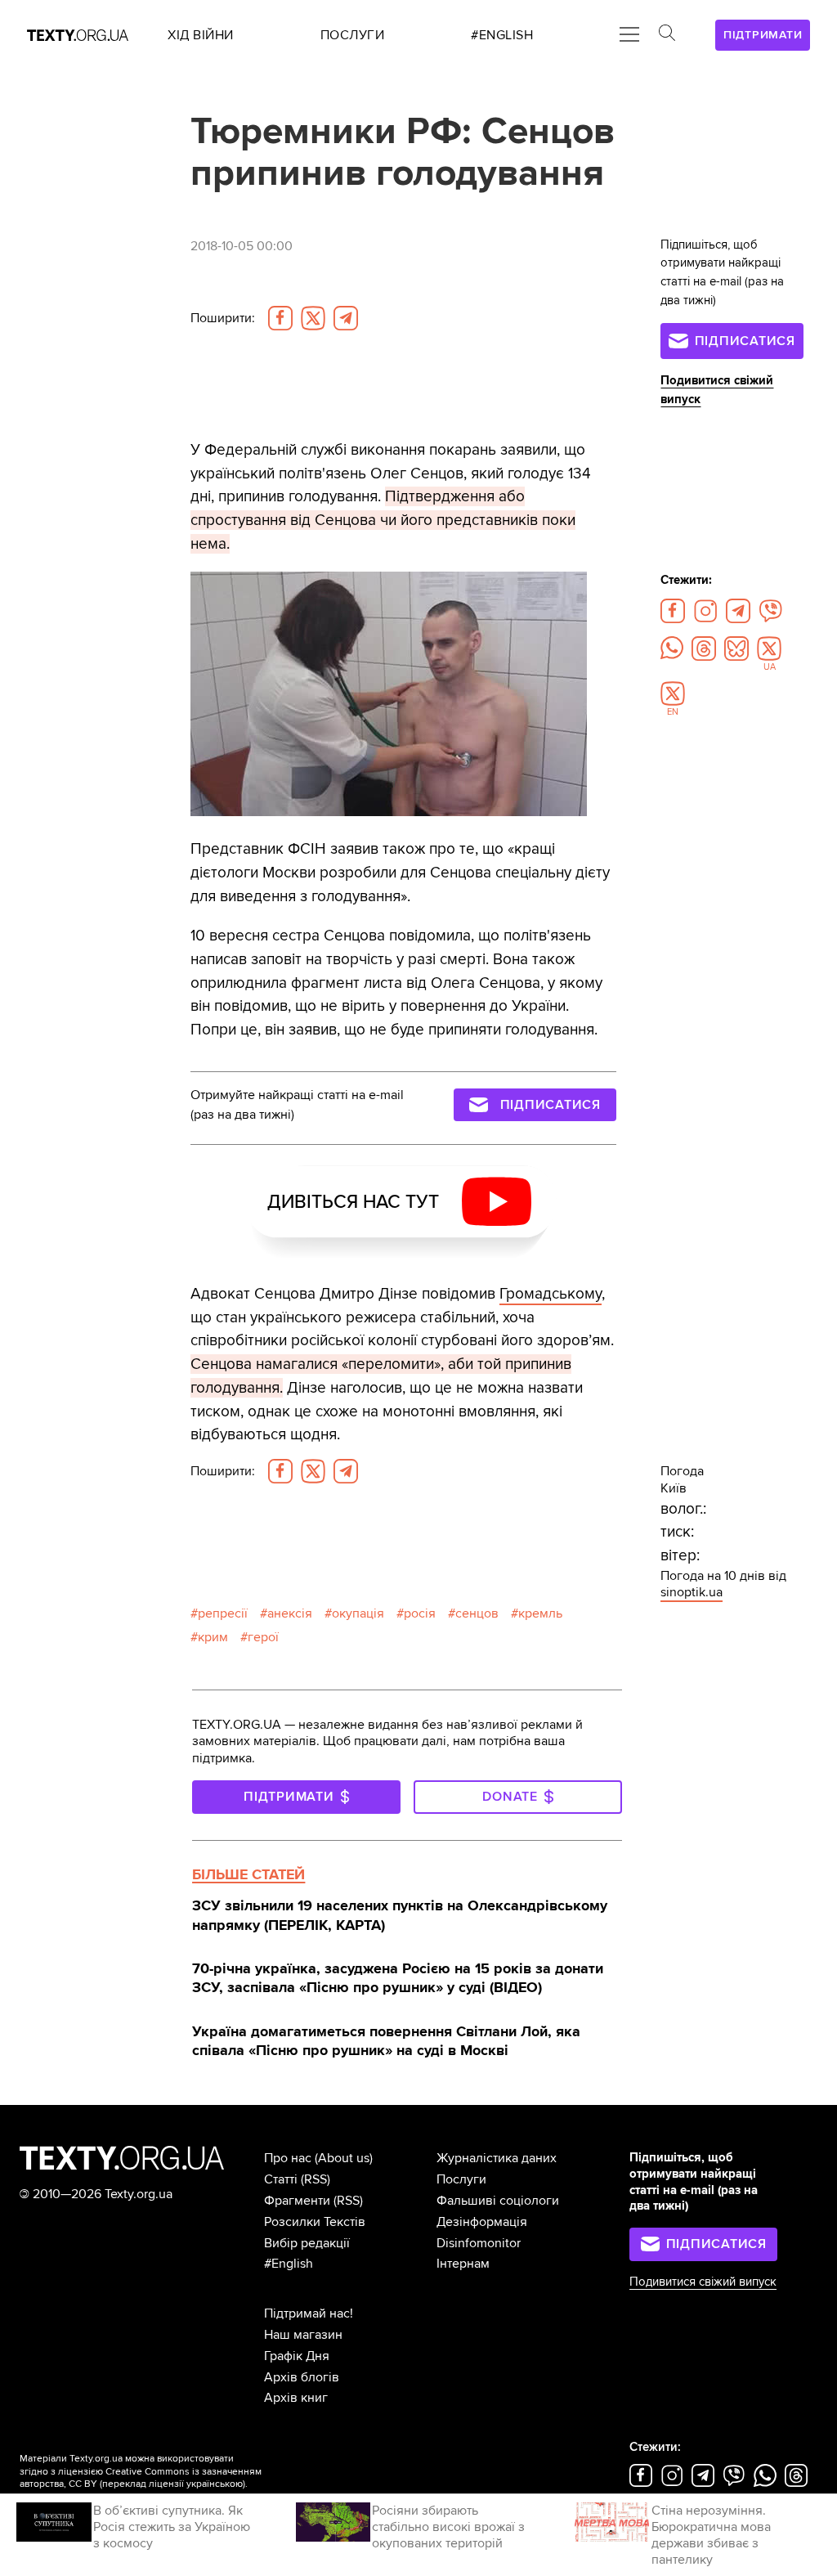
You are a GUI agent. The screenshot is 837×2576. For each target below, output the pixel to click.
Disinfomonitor (479, 2243)
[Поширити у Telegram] (346, 318)
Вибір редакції (307, 2243)
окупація (358, 1613)
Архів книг (296, 2398)
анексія (290, 1613)
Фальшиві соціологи (498, 2201)
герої (263, 1637)
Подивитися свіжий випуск (703, 2282)
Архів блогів (302, 2377)
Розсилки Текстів (315, 2222)
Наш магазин (303, 2335)
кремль (540, 1613)
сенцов (477, 1613)
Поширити (223, 318)
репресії (223, 1613)
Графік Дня (297, 2356)
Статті (281, 2179)
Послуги (461, 2179)
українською (215, 2484)
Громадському (551, 1294)
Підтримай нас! (309, 2313)
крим (213, 1637)
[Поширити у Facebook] (280, 318)
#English (289, 2264)
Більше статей (248, 1874)
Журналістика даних (497, 2158)
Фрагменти (297, 2201)
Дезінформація (482, 2222)
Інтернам (463, 2264)
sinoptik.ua (692, 1592)
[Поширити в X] (313, 318)
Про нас (288, 2158)
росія (420, 1613)
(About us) (344, 2158)
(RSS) (316, 2179)
